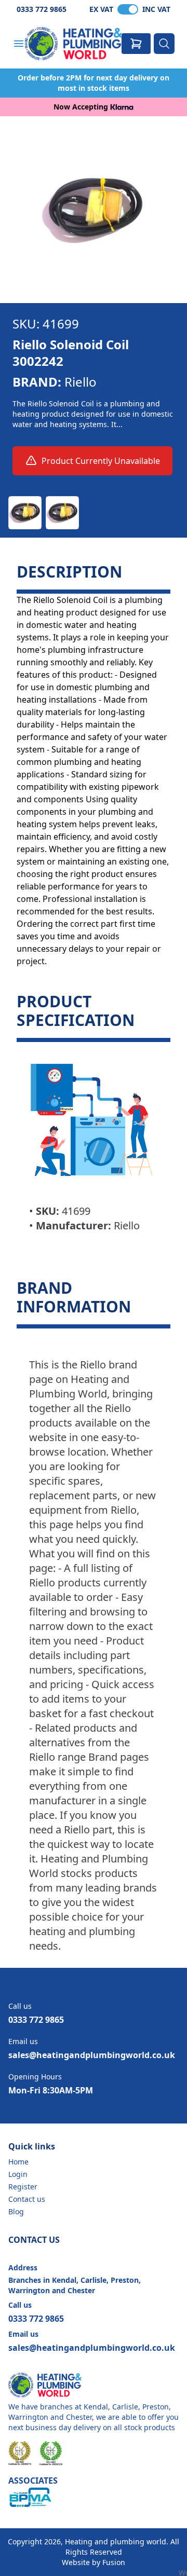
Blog (16, 2211)
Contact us (27, 2199)
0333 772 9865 (42, 9)
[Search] (164, 44)
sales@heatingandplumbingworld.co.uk (92, 2055)
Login (18, 2174)
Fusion (114, 2562)
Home (18, 2162)
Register (23, 2187)
